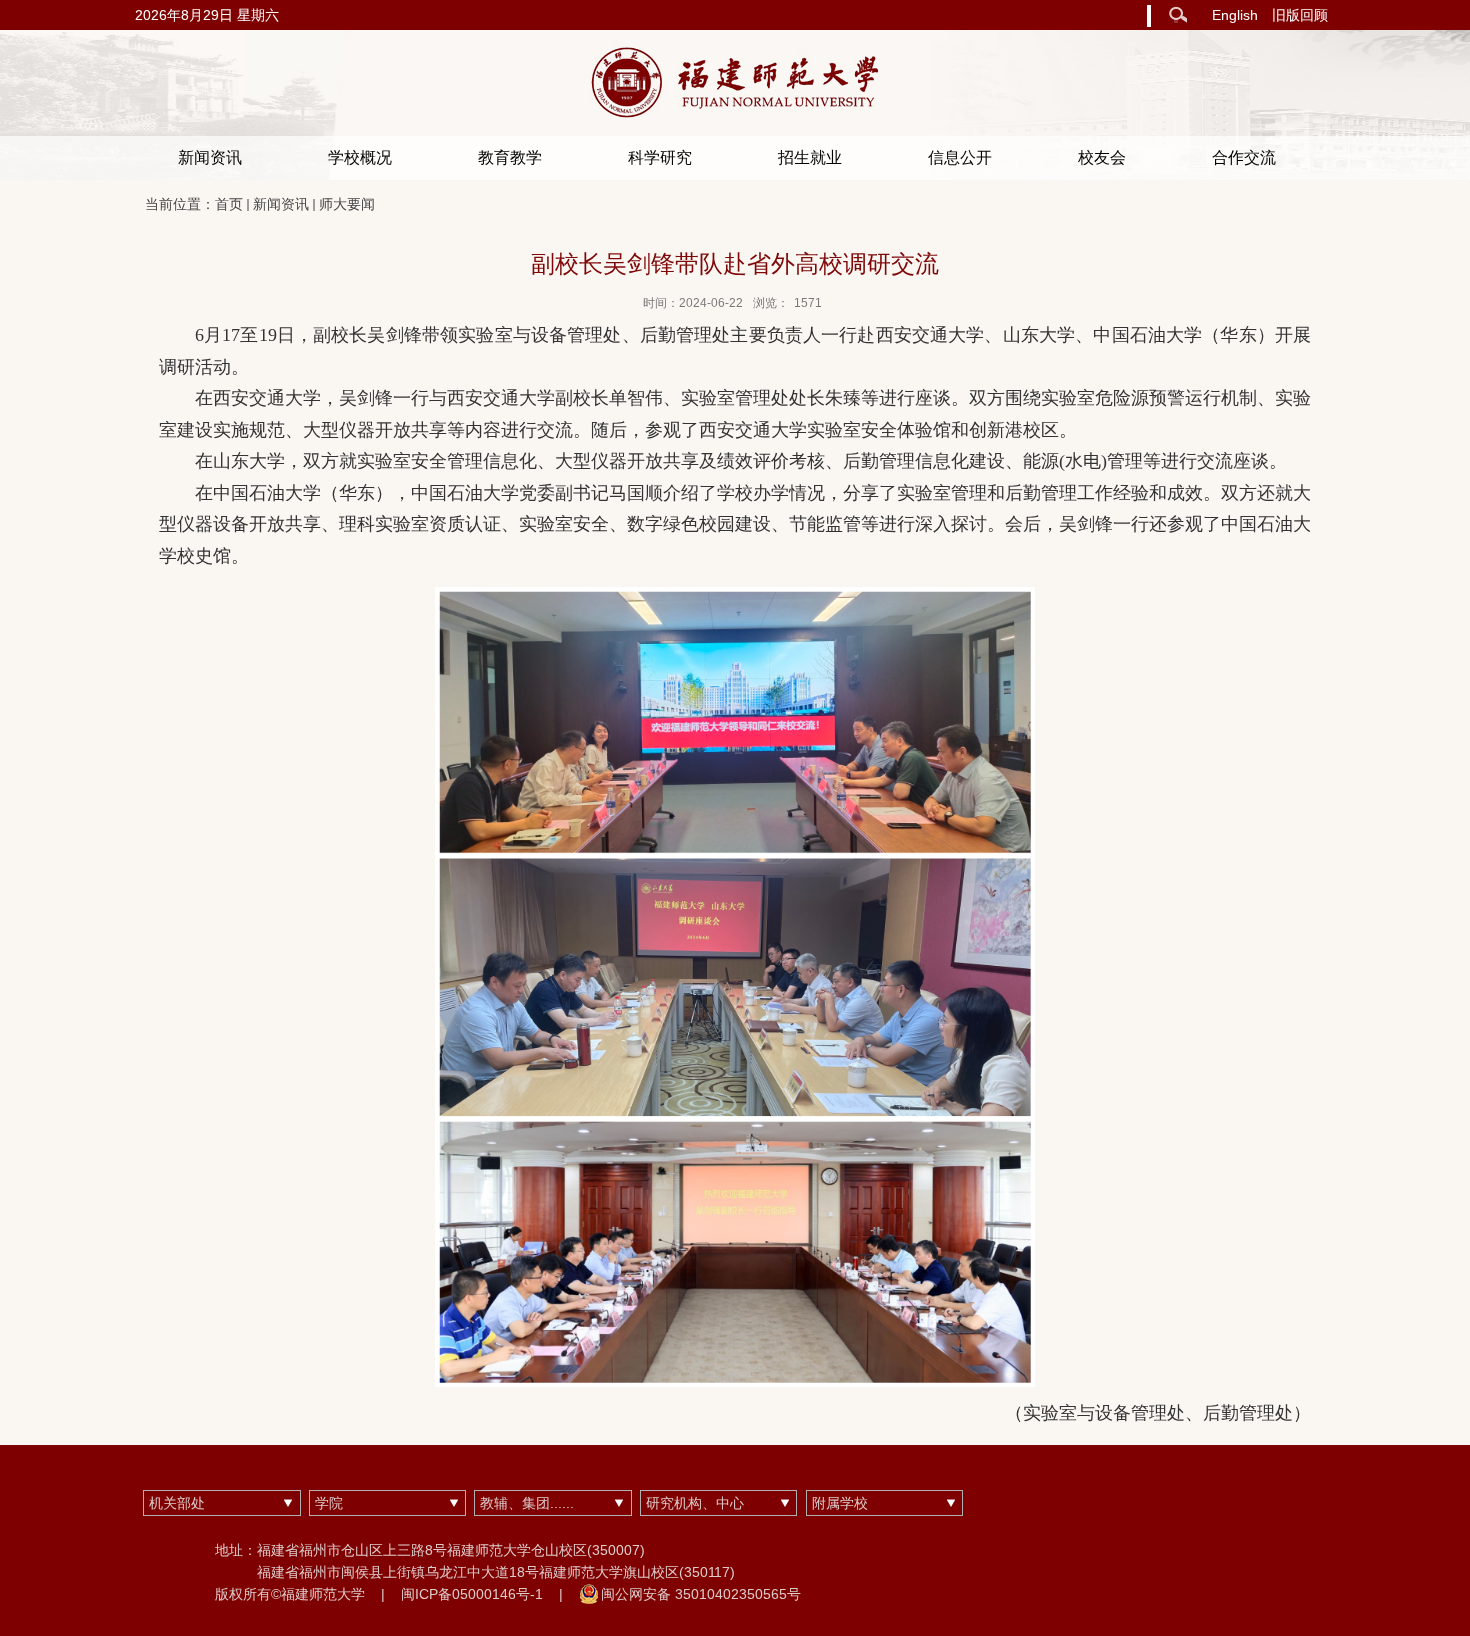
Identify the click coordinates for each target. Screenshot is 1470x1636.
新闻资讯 (210, 157)
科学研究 (660, 157)
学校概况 (360, 157)
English (1235, 15)
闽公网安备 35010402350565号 (701, 1594)
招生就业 (810, 157)
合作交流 (1244, 157)
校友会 (1102, 157)
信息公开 (960, 157)
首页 (229, 204)
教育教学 (510, 157)
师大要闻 (347, 204)
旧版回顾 (1300, 15)
